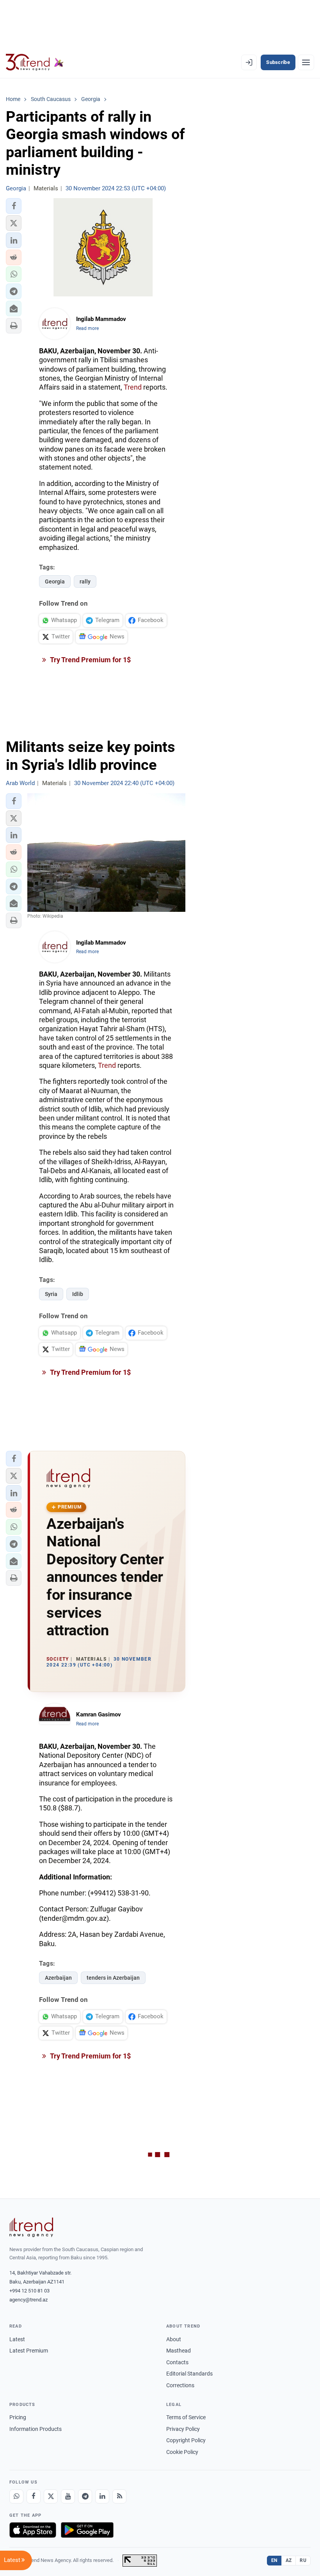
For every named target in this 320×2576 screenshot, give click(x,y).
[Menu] (306, 62)
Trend (133, 387)
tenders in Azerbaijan (113, 1978)
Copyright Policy (186, 2440)
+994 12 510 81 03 (29, 2291)
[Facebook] (34, 2496)
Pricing (18, 2417)
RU (303, 2560)
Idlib (78, 1294)
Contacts (177, 2362)
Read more (87, 328)
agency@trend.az (28, 2300)
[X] (51, 2496)
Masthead (179, 2351)
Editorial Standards (189, 2374)
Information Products (36, 2429)
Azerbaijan (58, 1978)
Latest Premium (29, 2351)
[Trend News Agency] (31, 2227)
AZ (289, 2560)
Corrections (180, 2385)
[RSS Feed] (119, 2496)
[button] (14, 206)
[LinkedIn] (102, 2496)
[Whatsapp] (16, 2496)
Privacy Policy (183, 2429)
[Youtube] (68, 2496)
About (174, 2339)
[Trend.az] (35, 62)
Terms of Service (186, 2417)
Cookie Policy (182, 2452)
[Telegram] (85, 2496)
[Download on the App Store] (33, 2530)
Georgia (55, 582)
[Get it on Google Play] (87, 2530)
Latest (17, 2339)
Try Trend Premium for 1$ (90, 660)
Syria (51, 1294)
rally (85, 582)
